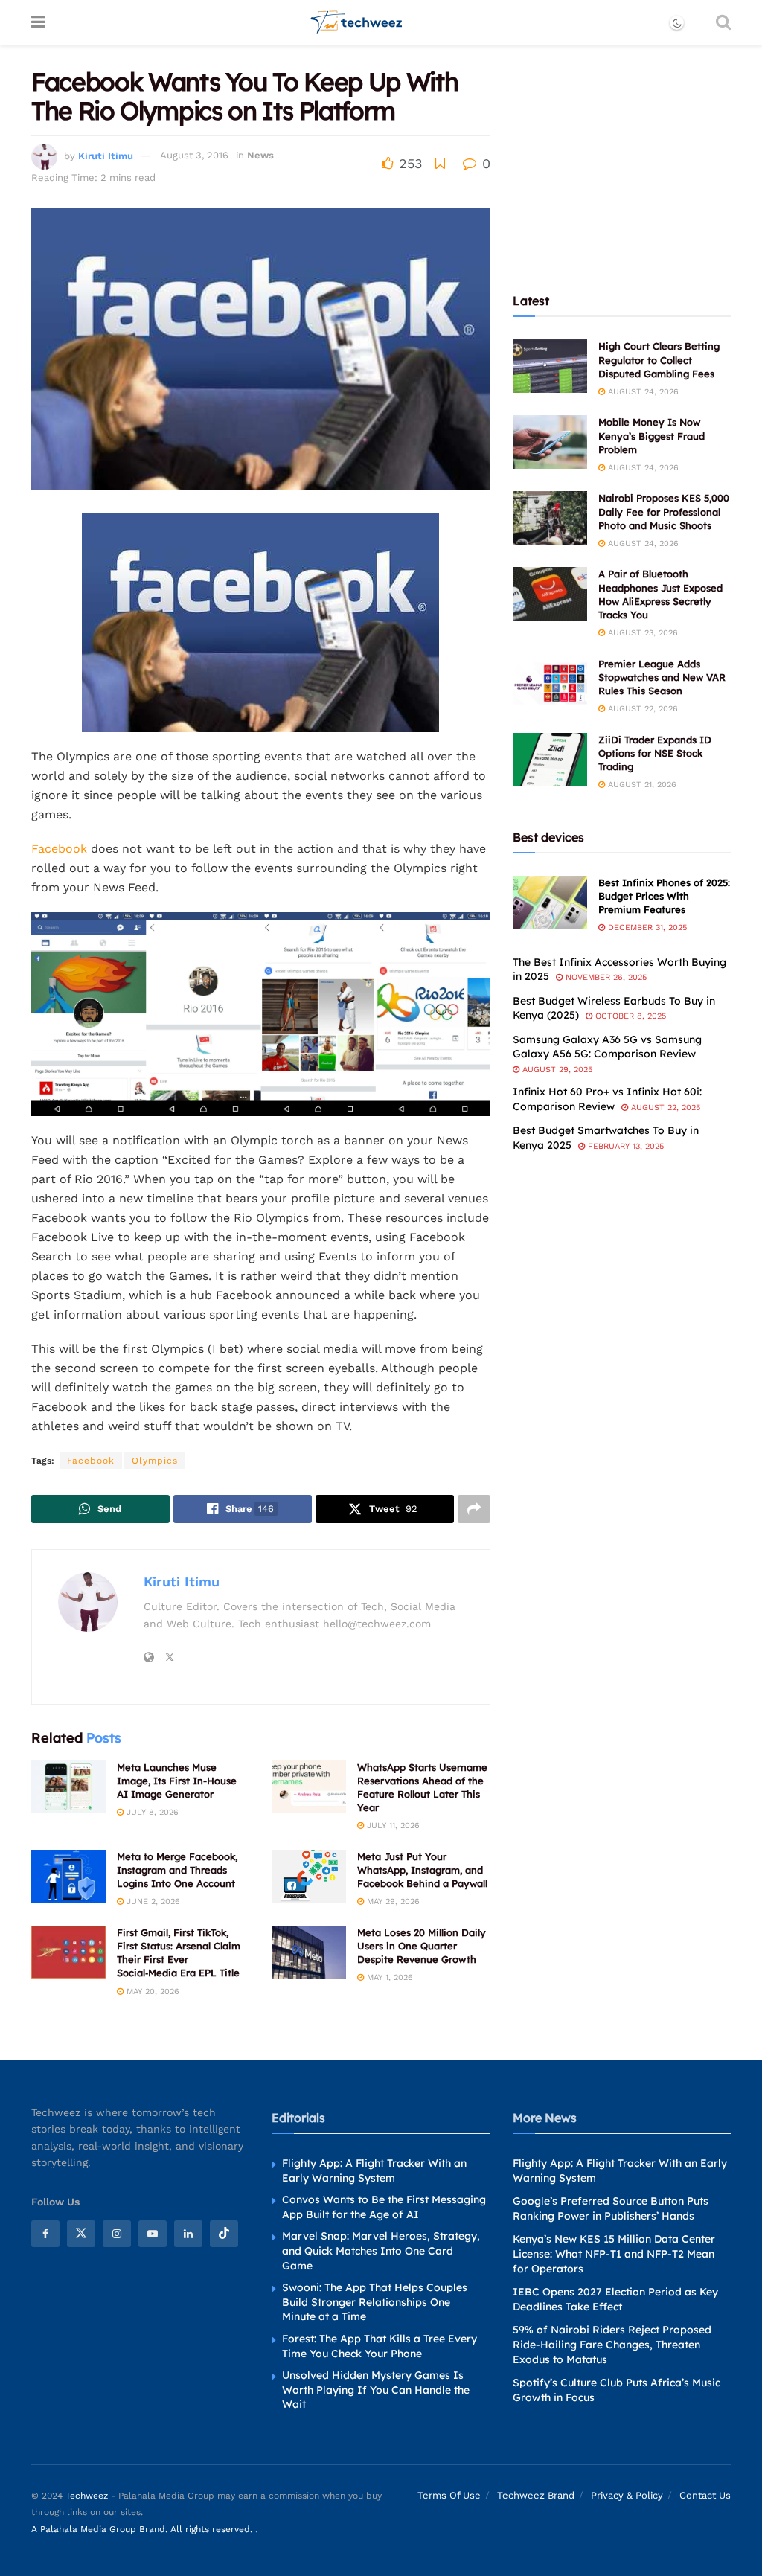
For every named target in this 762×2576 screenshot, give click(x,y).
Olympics (155, 1461)
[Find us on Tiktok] (224, 2234)
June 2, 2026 (152, 1901)
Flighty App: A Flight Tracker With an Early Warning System (374, 2170)
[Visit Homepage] (357, 22)
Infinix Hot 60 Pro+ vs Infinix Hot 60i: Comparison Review (607, 1099)
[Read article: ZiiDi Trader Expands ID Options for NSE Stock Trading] (550, 760)
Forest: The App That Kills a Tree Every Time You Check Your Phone (380, 2346)
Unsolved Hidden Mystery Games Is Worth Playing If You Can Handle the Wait (376, 2390)
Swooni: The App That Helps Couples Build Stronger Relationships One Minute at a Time (375, 2302)
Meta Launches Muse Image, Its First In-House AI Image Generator (177, 1781)
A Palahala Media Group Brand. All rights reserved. (143, 2529)
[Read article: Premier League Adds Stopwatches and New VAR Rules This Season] (550, 684)
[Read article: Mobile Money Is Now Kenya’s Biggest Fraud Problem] (550, 442)
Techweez (87, 2496)
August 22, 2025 (664, 1108)
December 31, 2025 (646, 927)
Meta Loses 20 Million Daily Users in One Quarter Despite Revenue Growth (422, 1946)
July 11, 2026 (392, 1826)
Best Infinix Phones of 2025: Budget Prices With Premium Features (664, 896)
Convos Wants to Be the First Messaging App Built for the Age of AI (384, 2207)
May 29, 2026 (392, 1901)
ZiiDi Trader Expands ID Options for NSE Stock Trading (655, 753)
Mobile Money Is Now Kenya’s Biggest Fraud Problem (651, 435)
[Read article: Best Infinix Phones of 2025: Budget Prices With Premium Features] (550, 903)
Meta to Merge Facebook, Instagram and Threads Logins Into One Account (177, 1870)
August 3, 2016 (194, 155)
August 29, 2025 (556, 1070)
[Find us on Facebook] (45, 2234)
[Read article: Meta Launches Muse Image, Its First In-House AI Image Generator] (68, 1787)
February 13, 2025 (624, 1146)
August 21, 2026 (641, 785)
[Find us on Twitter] (81, 2234)
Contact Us (705, 2495)
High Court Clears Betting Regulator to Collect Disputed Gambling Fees (659, 359)
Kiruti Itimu (106, 155)
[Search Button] (723, 22)
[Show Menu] (38, 22)
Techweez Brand (536, 2495)
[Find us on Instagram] (117, 2234)
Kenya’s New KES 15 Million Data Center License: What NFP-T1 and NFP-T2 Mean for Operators (614, 2253)
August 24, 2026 (642, 392)
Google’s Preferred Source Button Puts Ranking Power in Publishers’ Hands (611, 2208)
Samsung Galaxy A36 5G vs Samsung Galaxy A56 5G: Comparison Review (607, 1047)
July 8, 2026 (151, 1812)
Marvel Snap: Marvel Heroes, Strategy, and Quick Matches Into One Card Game (381, 2250)
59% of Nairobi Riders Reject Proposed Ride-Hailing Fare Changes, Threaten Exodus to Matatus (612, 2344)
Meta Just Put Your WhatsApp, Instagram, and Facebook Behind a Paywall (422, 1870)
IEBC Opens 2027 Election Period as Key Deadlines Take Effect (615, 2299)
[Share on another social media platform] (474, 1509)
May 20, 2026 (151, 1992)
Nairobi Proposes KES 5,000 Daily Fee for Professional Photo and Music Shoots (664, 511)
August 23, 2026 (641, 633)
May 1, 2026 (388, 1977)
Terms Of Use (449, 2495)
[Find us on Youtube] (153, 2234)
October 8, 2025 (629, 1016)
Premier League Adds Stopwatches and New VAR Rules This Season (662, 677)
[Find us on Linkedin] (188, 2234)
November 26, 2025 (605, 977)
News (260, 155)
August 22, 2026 (641, 709)
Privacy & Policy (627, 2495)
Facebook (59, 849)
